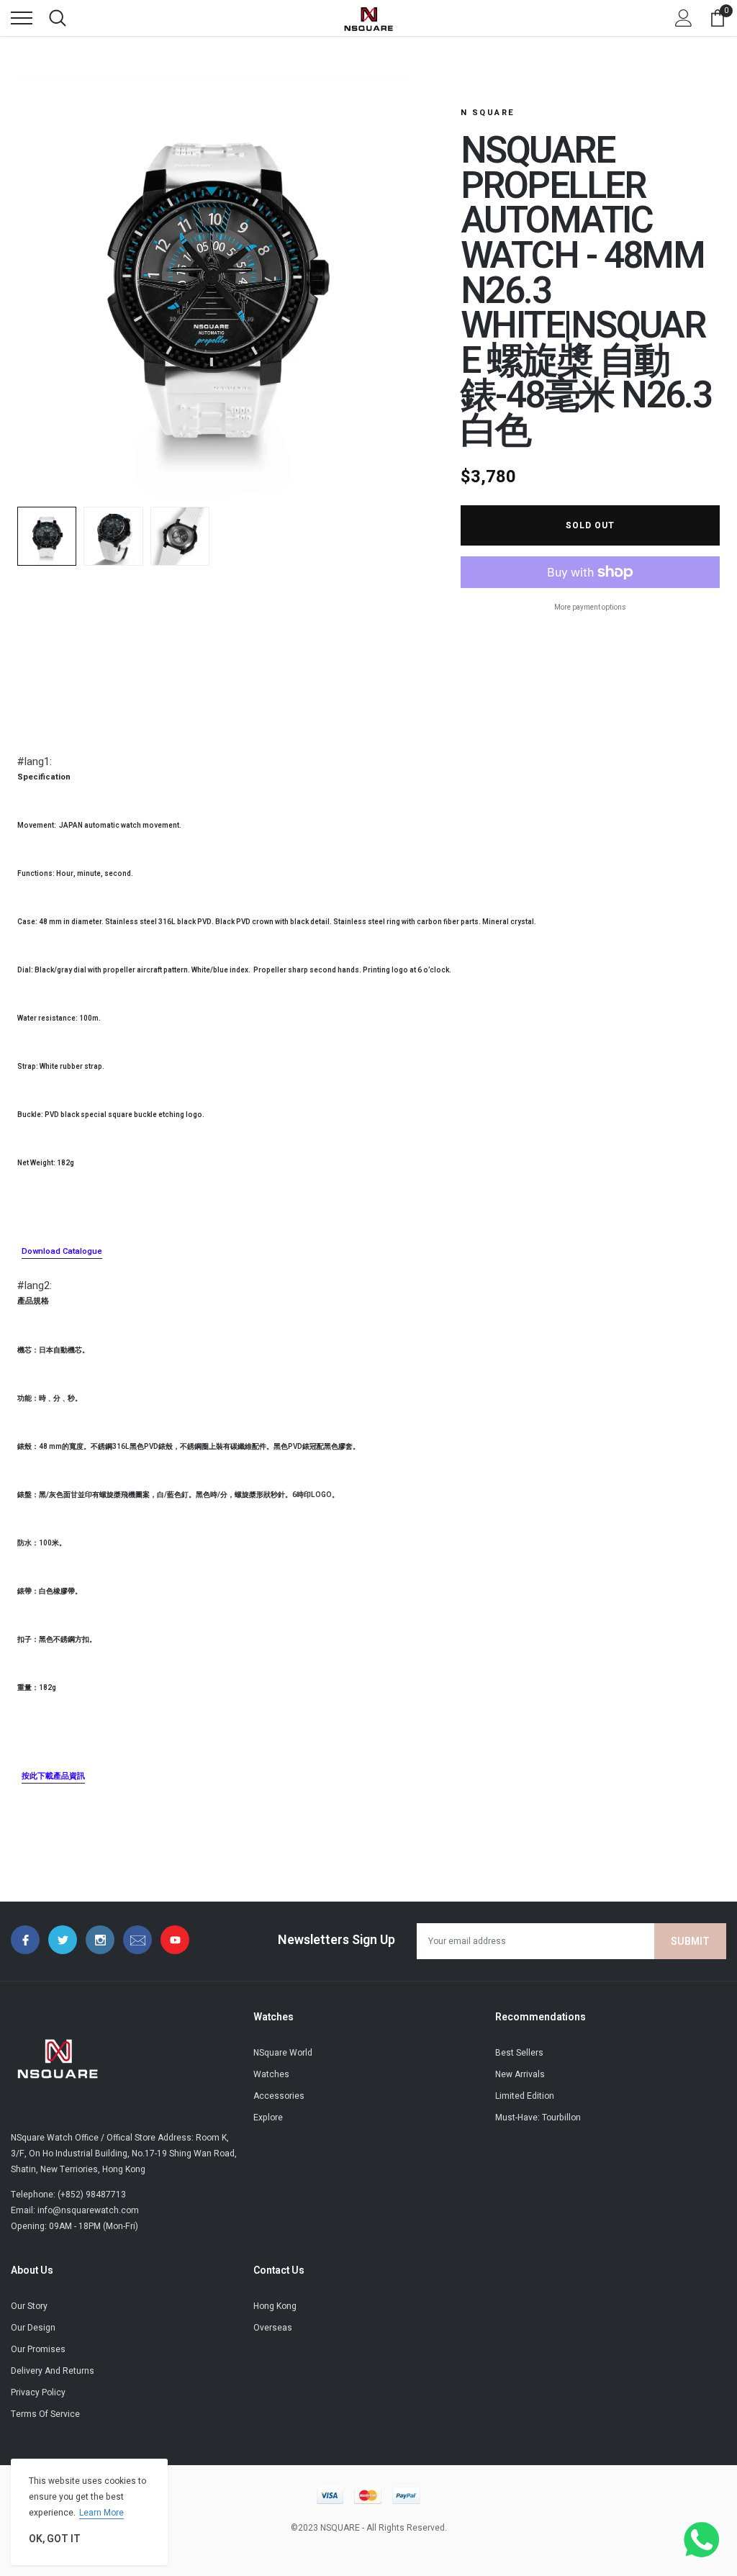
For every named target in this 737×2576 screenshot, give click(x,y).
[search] (58, 18)
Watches (271, 2074)
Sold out (590, 525)
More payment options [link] (590, 607)
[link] (25, 1940)
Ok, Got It (55, 2539)
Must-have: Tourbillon (538, 2118)
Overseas (273, 2328)
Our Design (33, 2328)
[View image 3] (180, 536)
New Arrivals (520, 2074)
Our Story (29, 2306)
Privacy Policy (38, 2392)
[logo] (368, 18)
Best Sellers (519, 2053)
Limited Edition (525, 2096)
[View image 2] (113, 536)
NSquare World (283, 2053)
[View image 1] (47, 536)
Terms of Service (45, 2414)
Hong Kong (275, 2306)
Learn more (101, 2513)
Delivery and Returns (53, 2371)
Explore (268, 2118)
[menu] (22, 18)
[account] (684, 18)
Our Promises (38, 2349)
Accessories (279, 2096)
